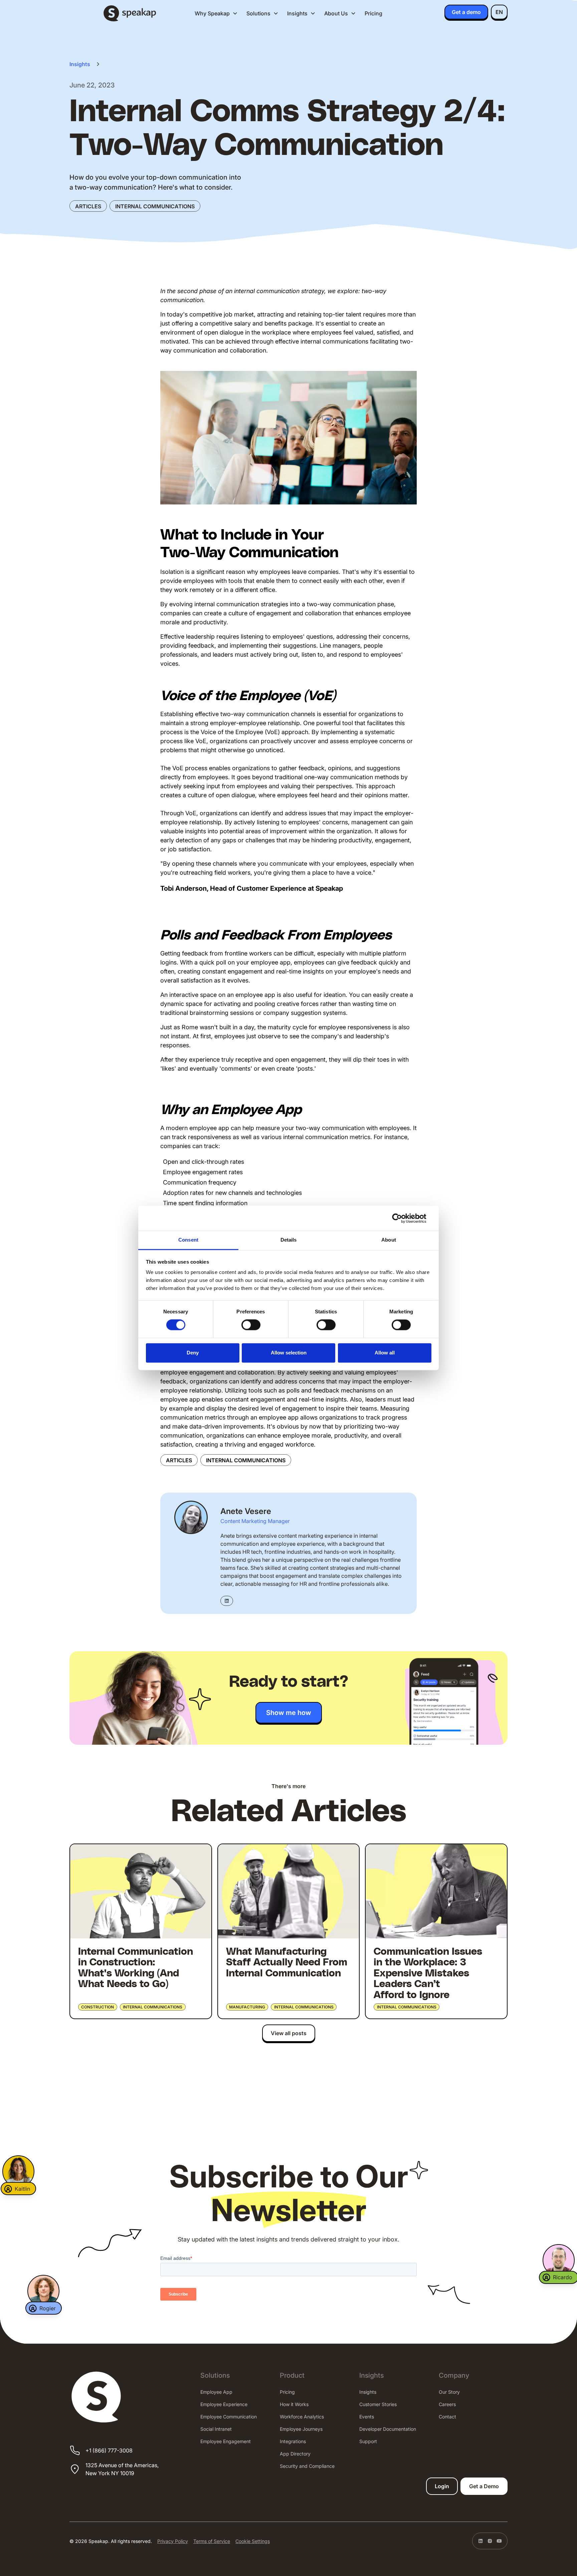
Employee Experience (224, 2404)
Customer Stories (378, 2404)
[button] (216, 13)
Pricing (373, 13)
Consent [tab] (188, 1240)
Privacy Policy (173, 2541)
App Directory (295, 2454)
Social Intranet (216, 2429)
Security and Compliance (307, 2466)
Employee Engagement (226, 2441)
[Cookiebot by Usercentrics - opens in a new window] (402, 1218)
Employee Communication (229, 2417)
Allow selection (289, 1353)
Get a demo (466, 12)
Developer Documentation (388, 2429)
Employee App (216, 2392)
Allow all (385, 1353)
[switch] (251, 1325)
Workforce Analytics (302, 2417)
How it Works (294, 2404)
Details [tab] (289, 1240)
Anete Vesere (246, 1511)
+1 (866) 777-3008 (109, 2450)
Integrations (293, 2441)
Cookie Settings (253, 2541)
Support (368, 2441)
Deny (193, 1353)
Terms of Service (212, 2541)
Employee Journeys (301, 2429)
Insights (368, 2392)
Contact (447, 2417)
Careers (447, 2404)
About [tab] (389, 1240)
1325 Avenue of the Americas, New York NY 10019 (122, 2469)
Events (367, 2417)
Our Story (449, 2392)
